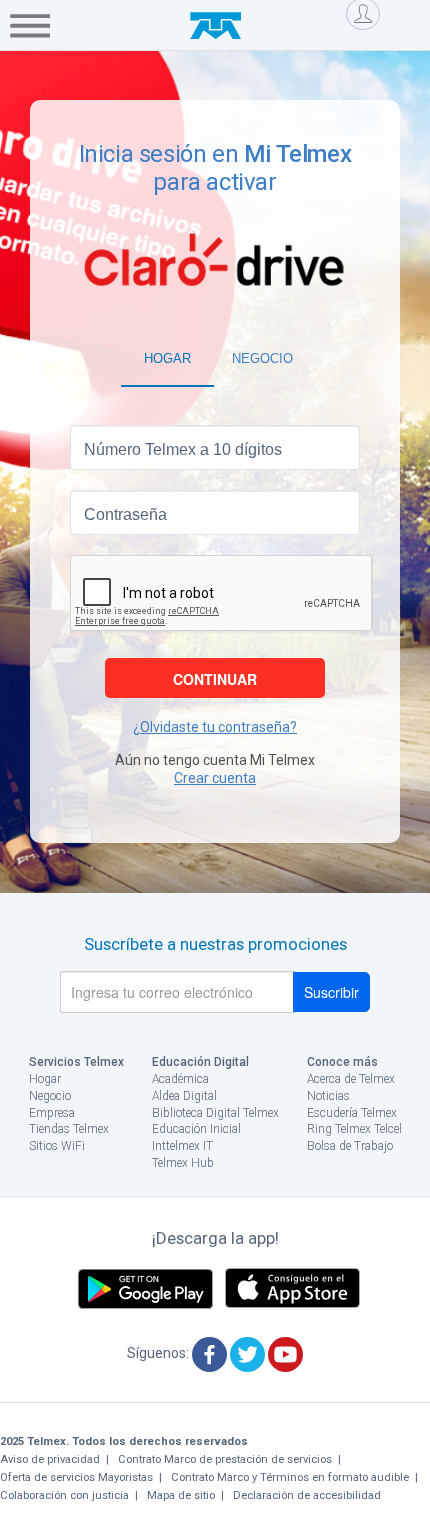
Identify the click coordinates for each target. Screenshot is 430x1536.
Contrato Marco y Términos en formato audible (290, 1477)
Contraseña (125, 514)
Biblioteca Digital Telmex (215, 1113)
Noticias (328, 1096)
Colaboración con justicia (64, 1495)
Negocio (50, 1096)
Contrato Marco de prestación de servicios (225, 1459)
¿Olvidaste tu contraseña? (215, 727)
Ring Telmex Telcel (354, 1129)
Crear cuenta (215, 778)
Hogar (45, 1079)
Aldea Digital (184, 1096)
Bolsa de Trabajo (350, 1146)
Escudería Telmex (352, 1113)
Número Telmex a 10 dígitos (183, 449)
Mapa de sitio (181, 1495)
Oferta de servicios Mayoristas (76, 1477)
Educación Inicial (196, 1129)
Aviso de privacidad (50, 1459)
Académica (180, 1079)
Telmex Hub (183, 1163)
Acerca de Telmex (351, 1079)
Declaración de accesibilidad (307, 1495)
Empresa (52, 1113)
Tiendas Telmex (69, 1129)
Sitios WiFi (57, 1146)
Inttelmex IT (182, 1146)
